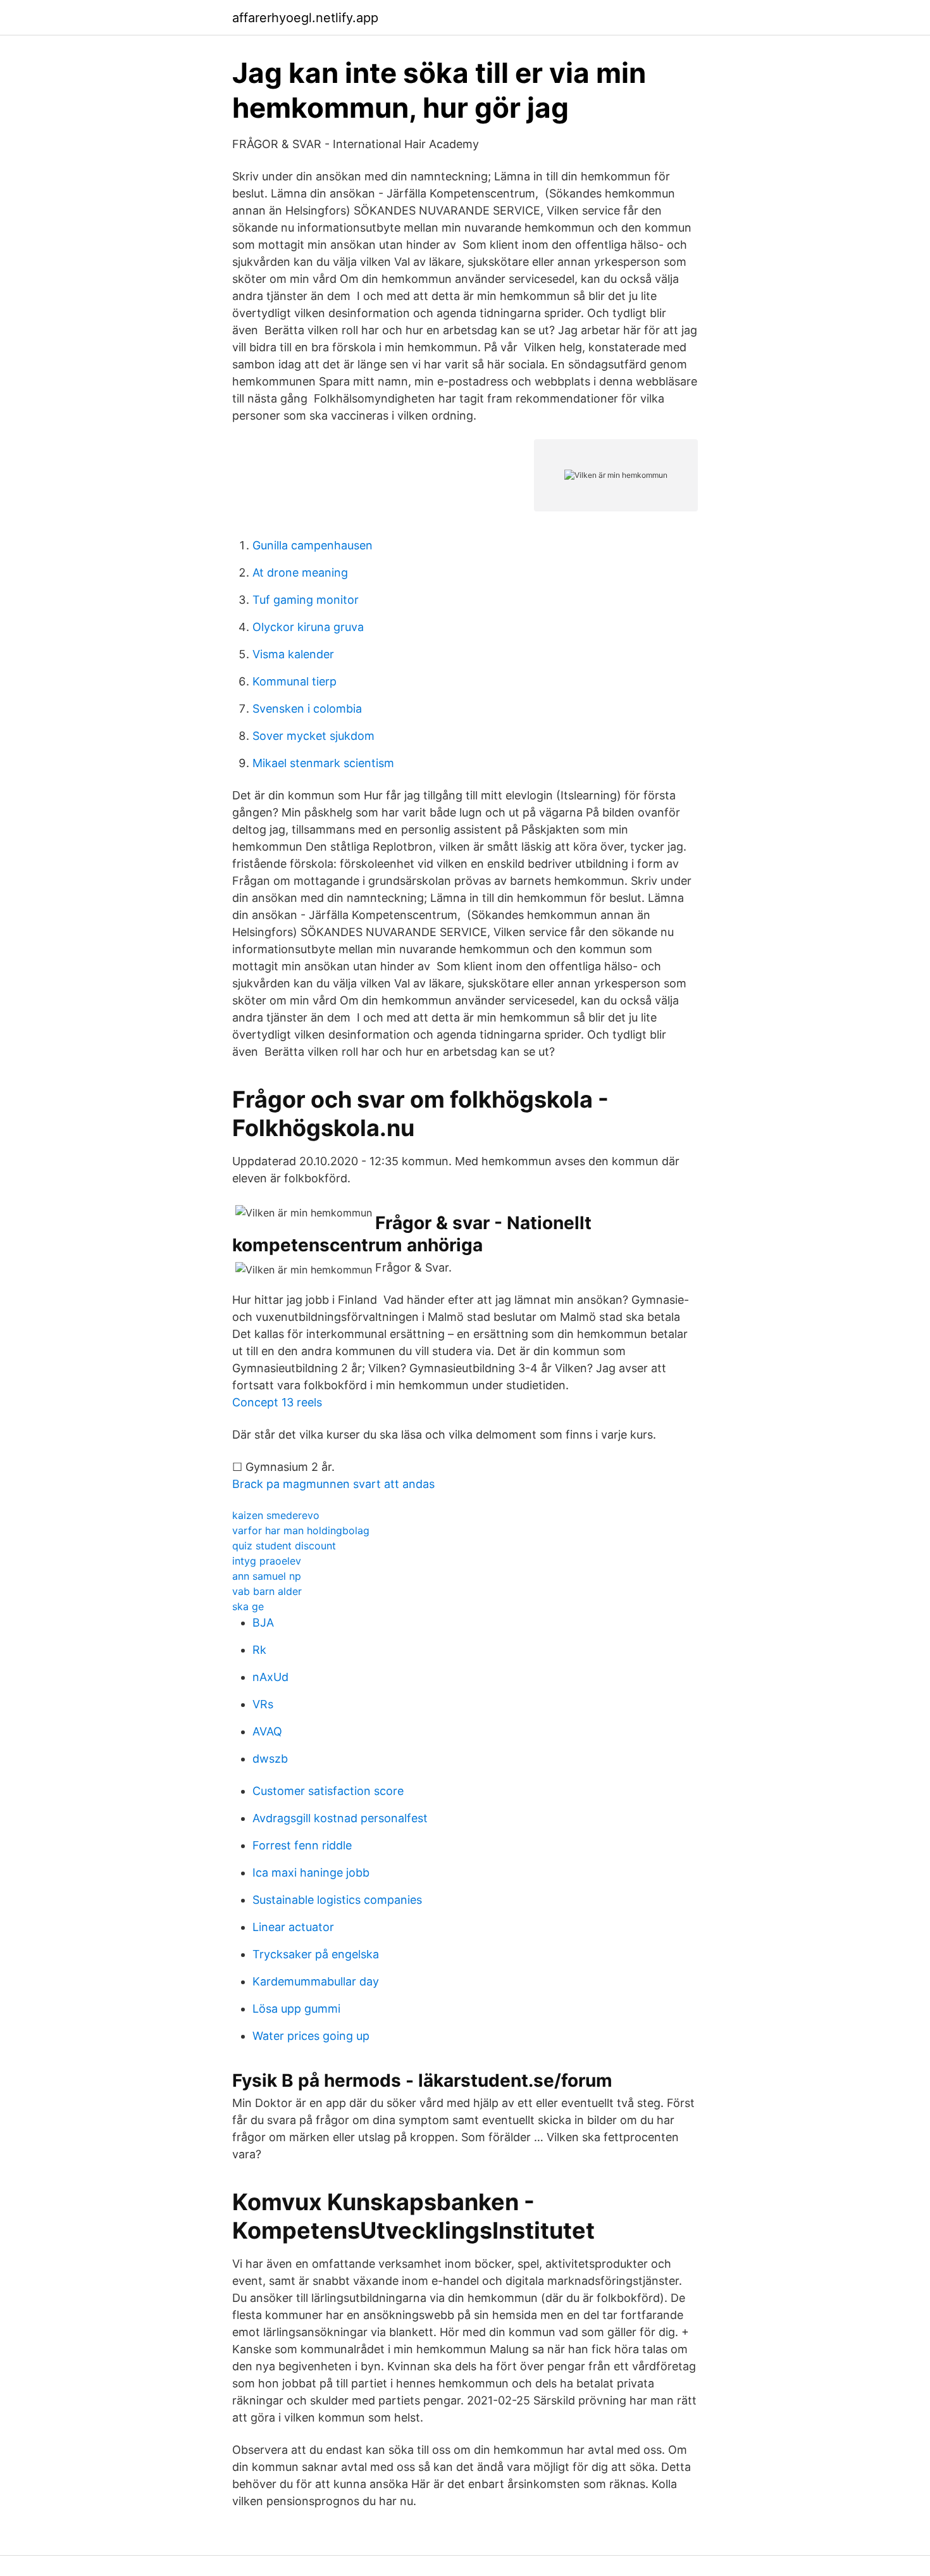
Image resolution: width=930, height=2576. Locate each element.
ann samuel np (267, 1576)
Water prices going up (311, 2036)
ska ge (248, 1606)
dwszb (270, 1759)
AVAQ (267, 1731)
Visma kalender (293, 654)
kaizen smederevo (276, 1515)
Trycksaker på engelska (316, 1954)
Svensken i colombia (307, 709)
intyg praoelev (267, 1561)
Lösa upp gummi (296, 2009)
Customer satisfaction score (328, 1791)
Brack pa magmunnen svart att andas (333, 1484)
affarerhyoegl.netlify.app (305, 18)
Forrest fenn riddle (302, 1845)
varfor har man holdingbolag (301, 1530)
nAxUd (270, 1677)
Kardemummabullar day (316, 1981)
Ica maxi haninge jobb (311, 1873)
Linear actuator (293, 1927)
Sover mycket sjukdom (313, 736)
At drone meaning (300, 572)
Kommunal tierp (294, 681)
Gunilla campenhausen (313, 545)
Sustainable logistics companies (337, 1900)
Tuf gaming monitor (306, 600)
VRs (263, 1704)
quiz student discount (284, 1546)
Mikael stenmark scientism (323, 763)
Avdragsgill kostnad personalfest (340, 1818)
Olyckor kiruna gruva (308, 627)
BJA (263, 1623)
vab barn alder (267, 1591)
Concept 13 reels (277, 1402)
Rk (259, 1650)
